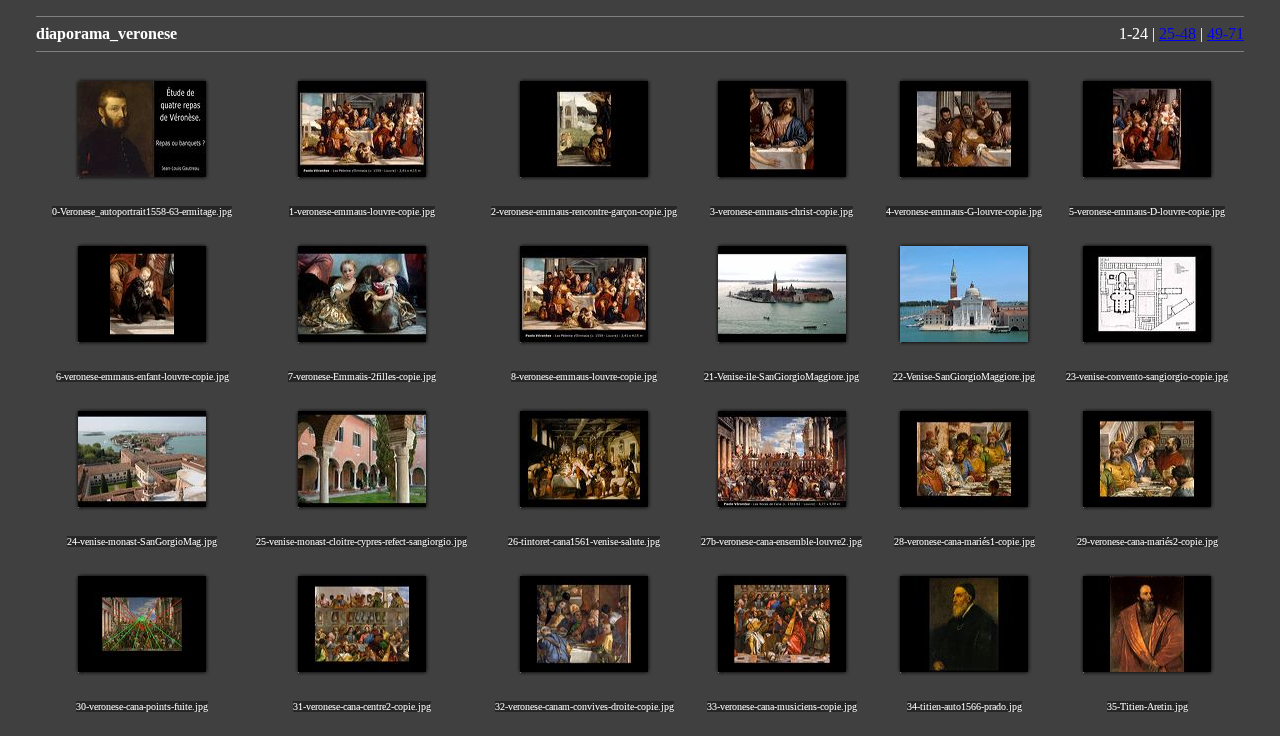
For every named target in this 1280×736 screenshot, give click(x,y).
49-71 (1225, 33)
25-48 (1177, 33)
